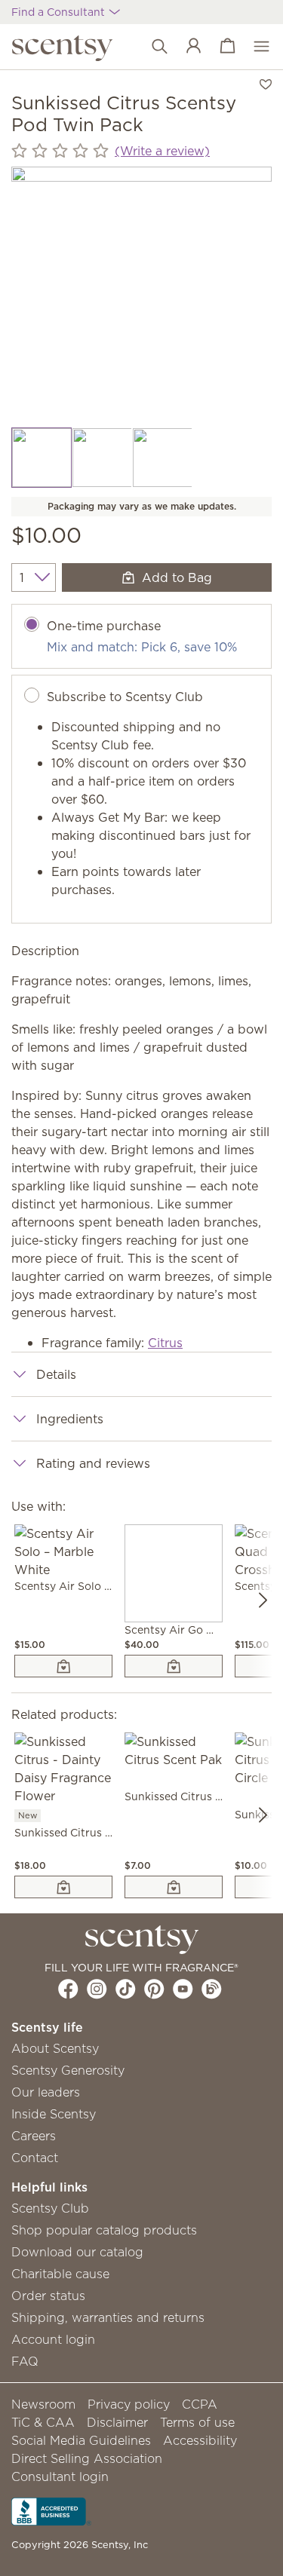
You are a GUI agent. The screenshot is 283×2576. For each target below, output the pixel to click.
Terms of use (197, 2422)
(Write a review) (162, 151)
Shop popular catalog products (104, 2230)
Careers (34, 2136)
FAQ (25, 2361)
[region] (141, 297)
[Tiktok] (126, 1989)
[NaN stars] (60, 151)
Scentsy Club (50, 2208)
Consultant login (60, 2476)
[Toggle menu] (254, 47)
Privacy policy (129, 2404)
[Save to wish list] (266, 83)
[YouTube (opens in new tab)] (183, 1989)
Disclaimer (117, 2422)
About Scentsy (55, 2048)
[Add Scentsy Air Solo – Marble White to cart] (63, 1666)
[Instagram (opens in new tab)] (97, 1989)
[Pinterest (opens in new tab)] (154, 1989)
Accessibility (200, 2440)
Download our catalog (77, 2252)
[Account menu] (186, 47)
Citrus (165, 1343)
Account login (53, 2339)
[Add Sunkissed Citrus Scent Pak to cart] (174, 1887)
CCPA (200, 2404)
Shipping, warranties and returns (108, 2317)
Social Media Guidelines (81, 2440)
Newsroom (43, 2404)
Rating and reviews (93, 1463)
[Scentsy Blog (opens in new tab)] (212, 1989)
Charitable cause (60, 2274)
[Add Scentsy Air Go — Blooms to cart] (174, 1666)
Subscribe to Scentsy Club (125, 697)
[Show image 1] (42, 458)
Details (56, 1374)
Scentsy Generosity (68, 2070)
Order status (48, 2296)
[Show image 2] (102, 458)
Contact (35, 2158)
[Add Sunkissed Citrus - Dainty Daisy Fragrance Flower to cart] (63, 1887)
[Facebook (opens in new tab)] (68, 1989)
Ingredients (70, 1419)
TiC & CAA (43, 2422)
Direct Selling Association (87, 2458)
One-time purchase (104, 626)
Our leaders (46, 2092)
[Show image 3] (162, 458)
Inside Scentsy (54, 2114)
